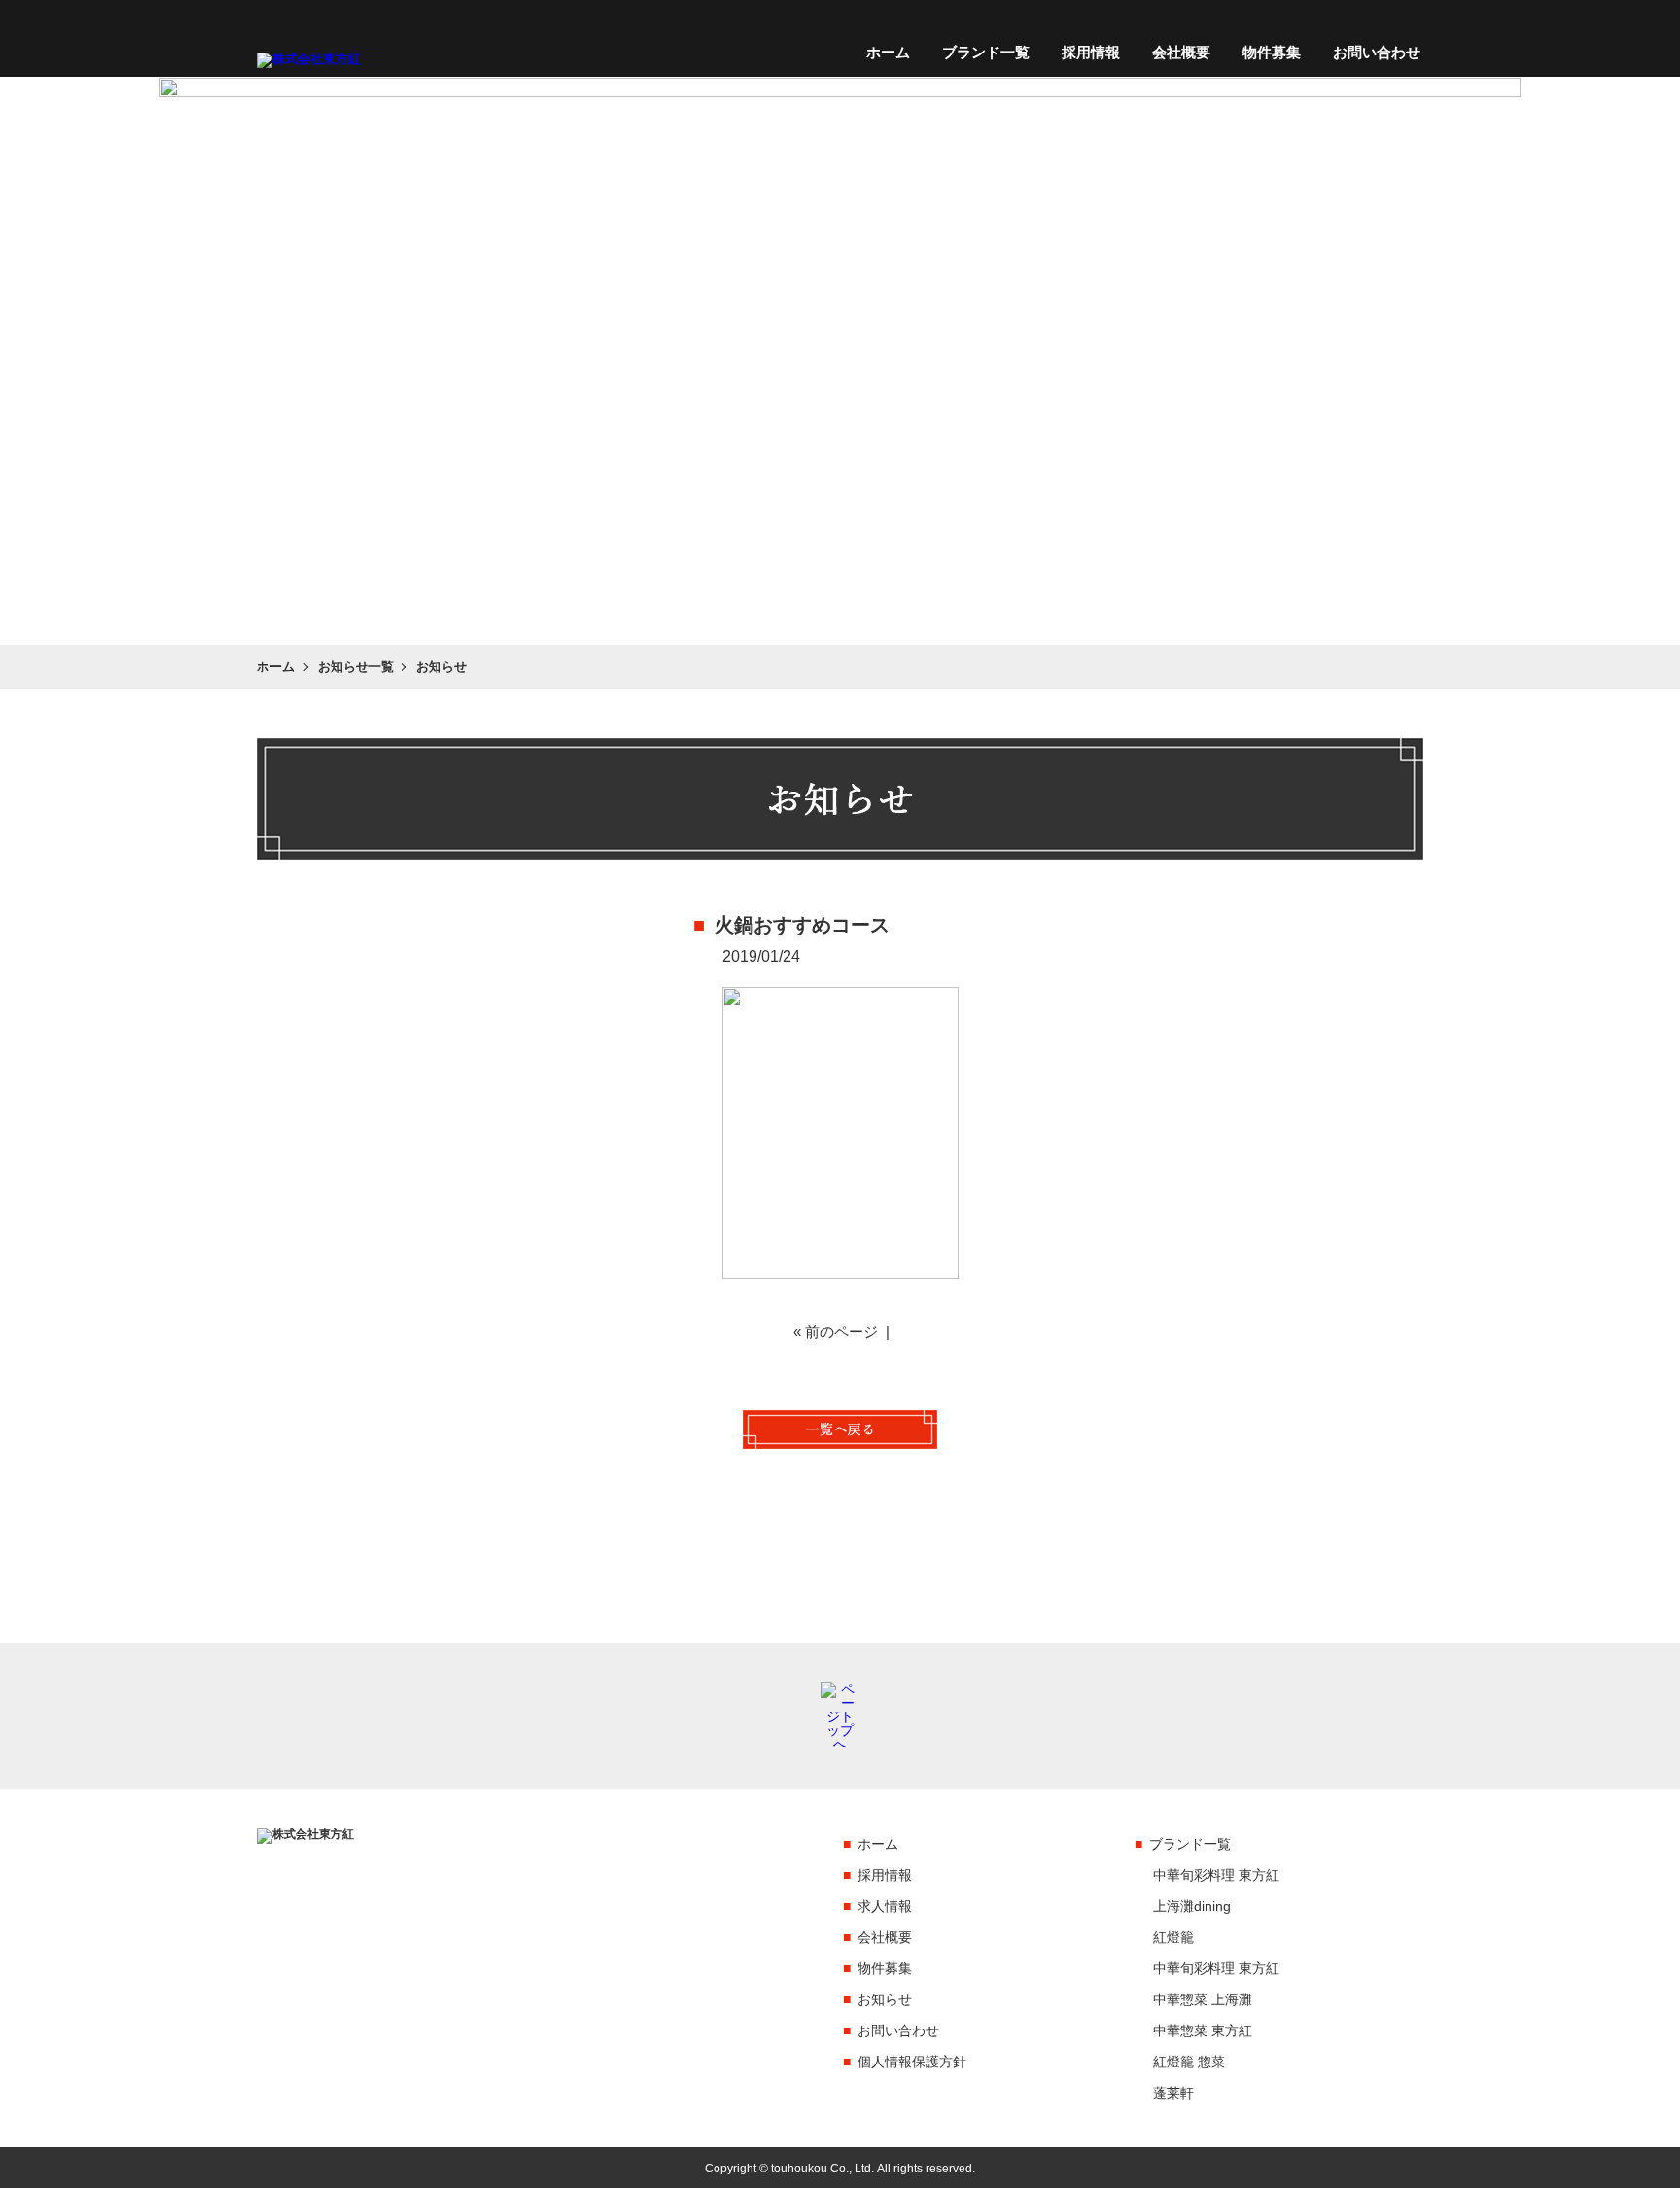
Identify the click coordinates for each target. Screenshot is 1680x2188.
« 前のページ (836, 1332)
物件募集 (1272, 53)
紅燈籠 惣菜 (1189, 2062)
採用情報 (1091, 53)
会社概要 (1181, 53)
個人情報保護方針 (912, 2062)
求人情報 (885, 1906)
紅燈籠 (1173, 1937)
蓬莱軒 (1173, 2093)
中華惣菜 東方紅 (1203, 2030)
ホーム (888, 53)
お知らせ (885, 1999)
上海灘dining (1192, 1906)
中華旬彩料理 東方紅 (1216, 1875)
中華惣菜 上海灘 (1203, 1999)
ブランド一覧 (986, 53)
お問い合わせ (1377, 53)
